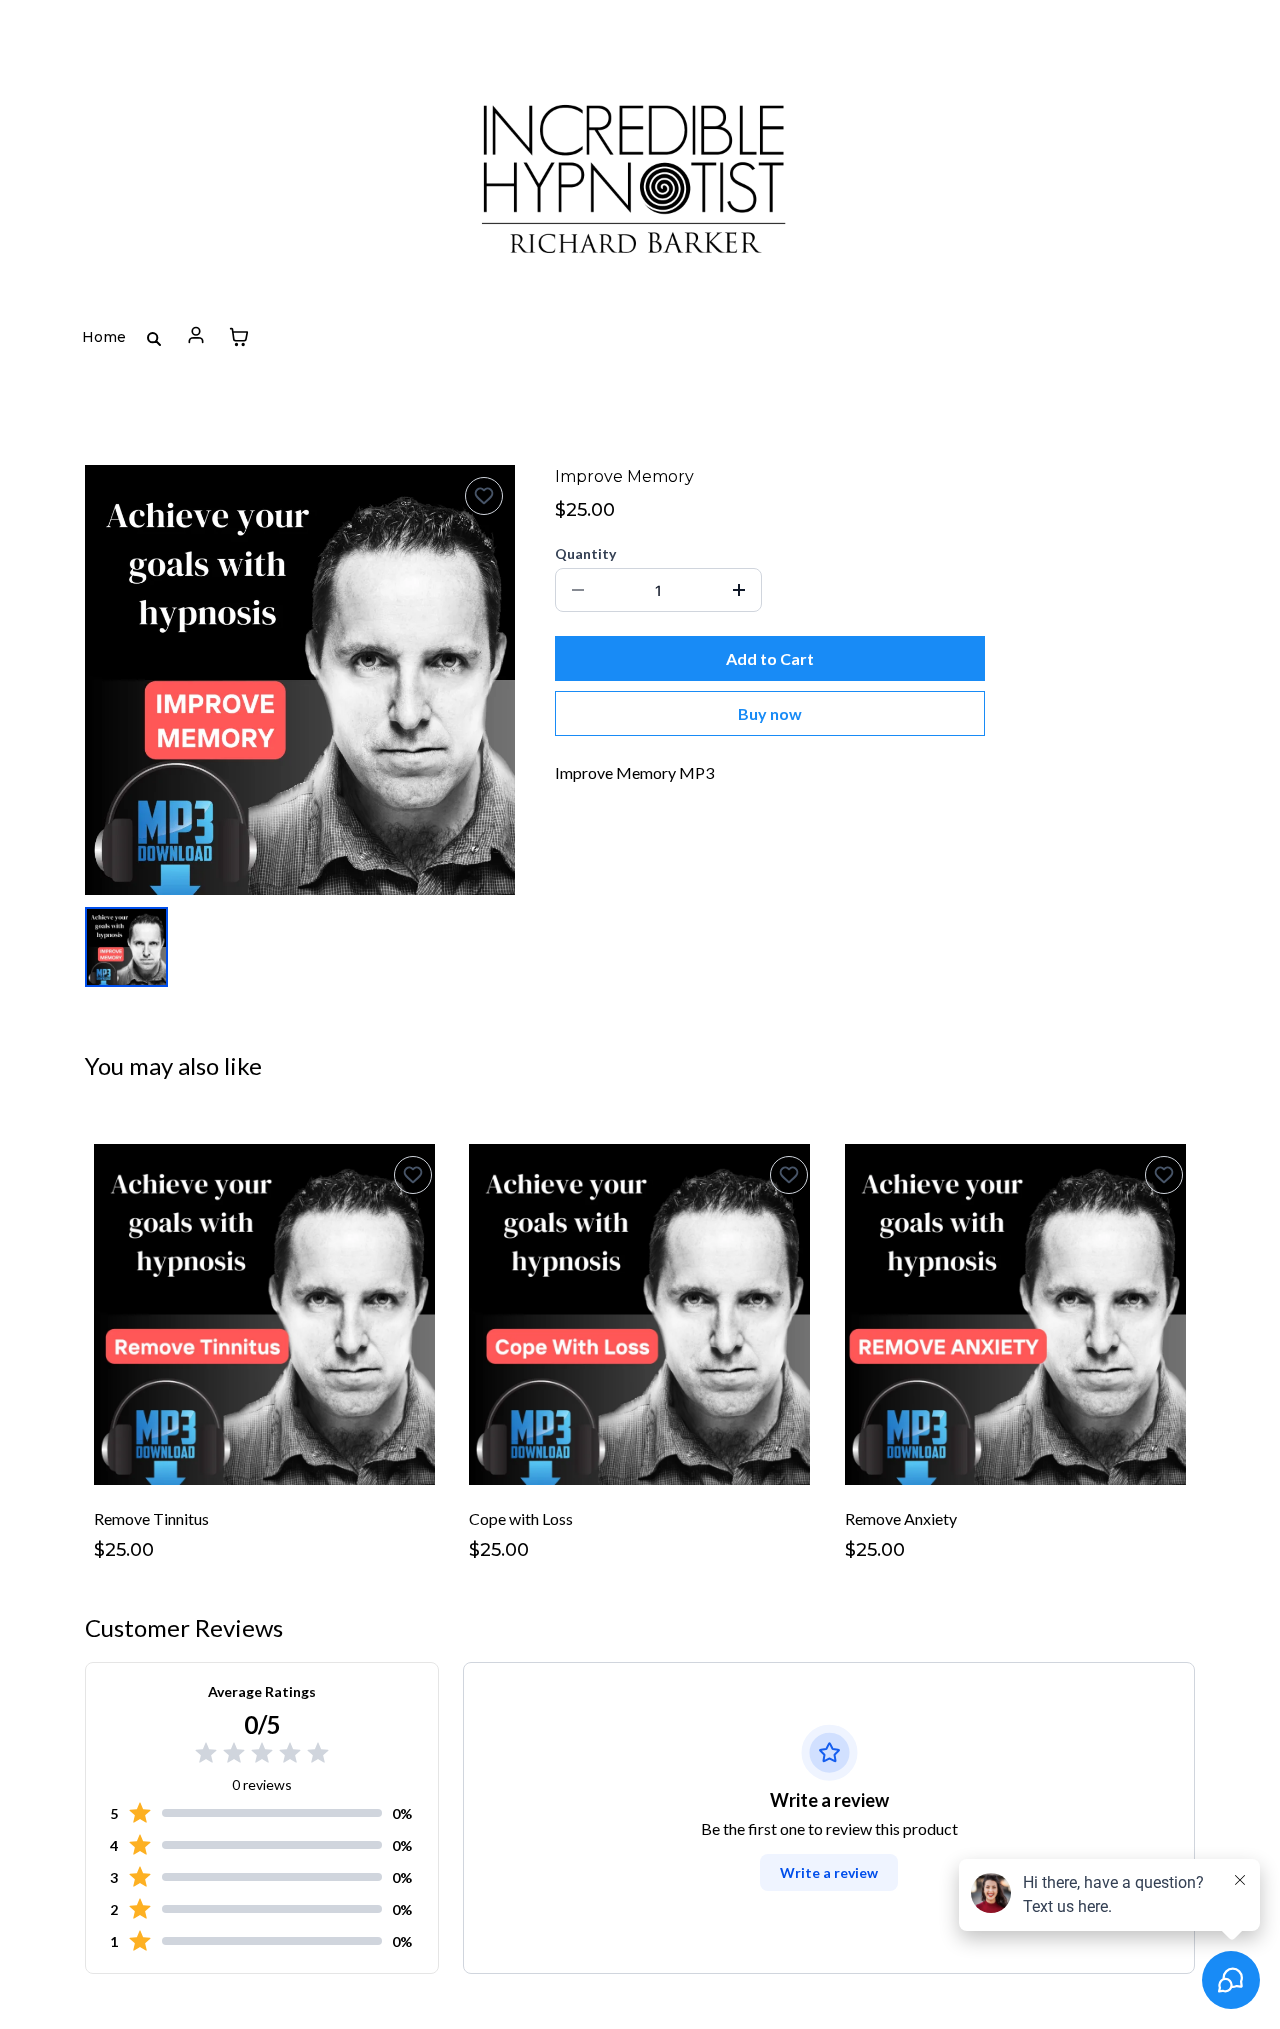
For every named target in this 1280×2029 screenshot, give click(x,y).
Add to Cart (770, 658)
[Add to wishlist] (484, 496)
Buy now (770, 713)
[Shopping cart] (239, 337)
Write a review (829, 1872)
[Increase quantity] (739, 590)
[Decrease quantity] (578, 590)
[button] (195, 337)
